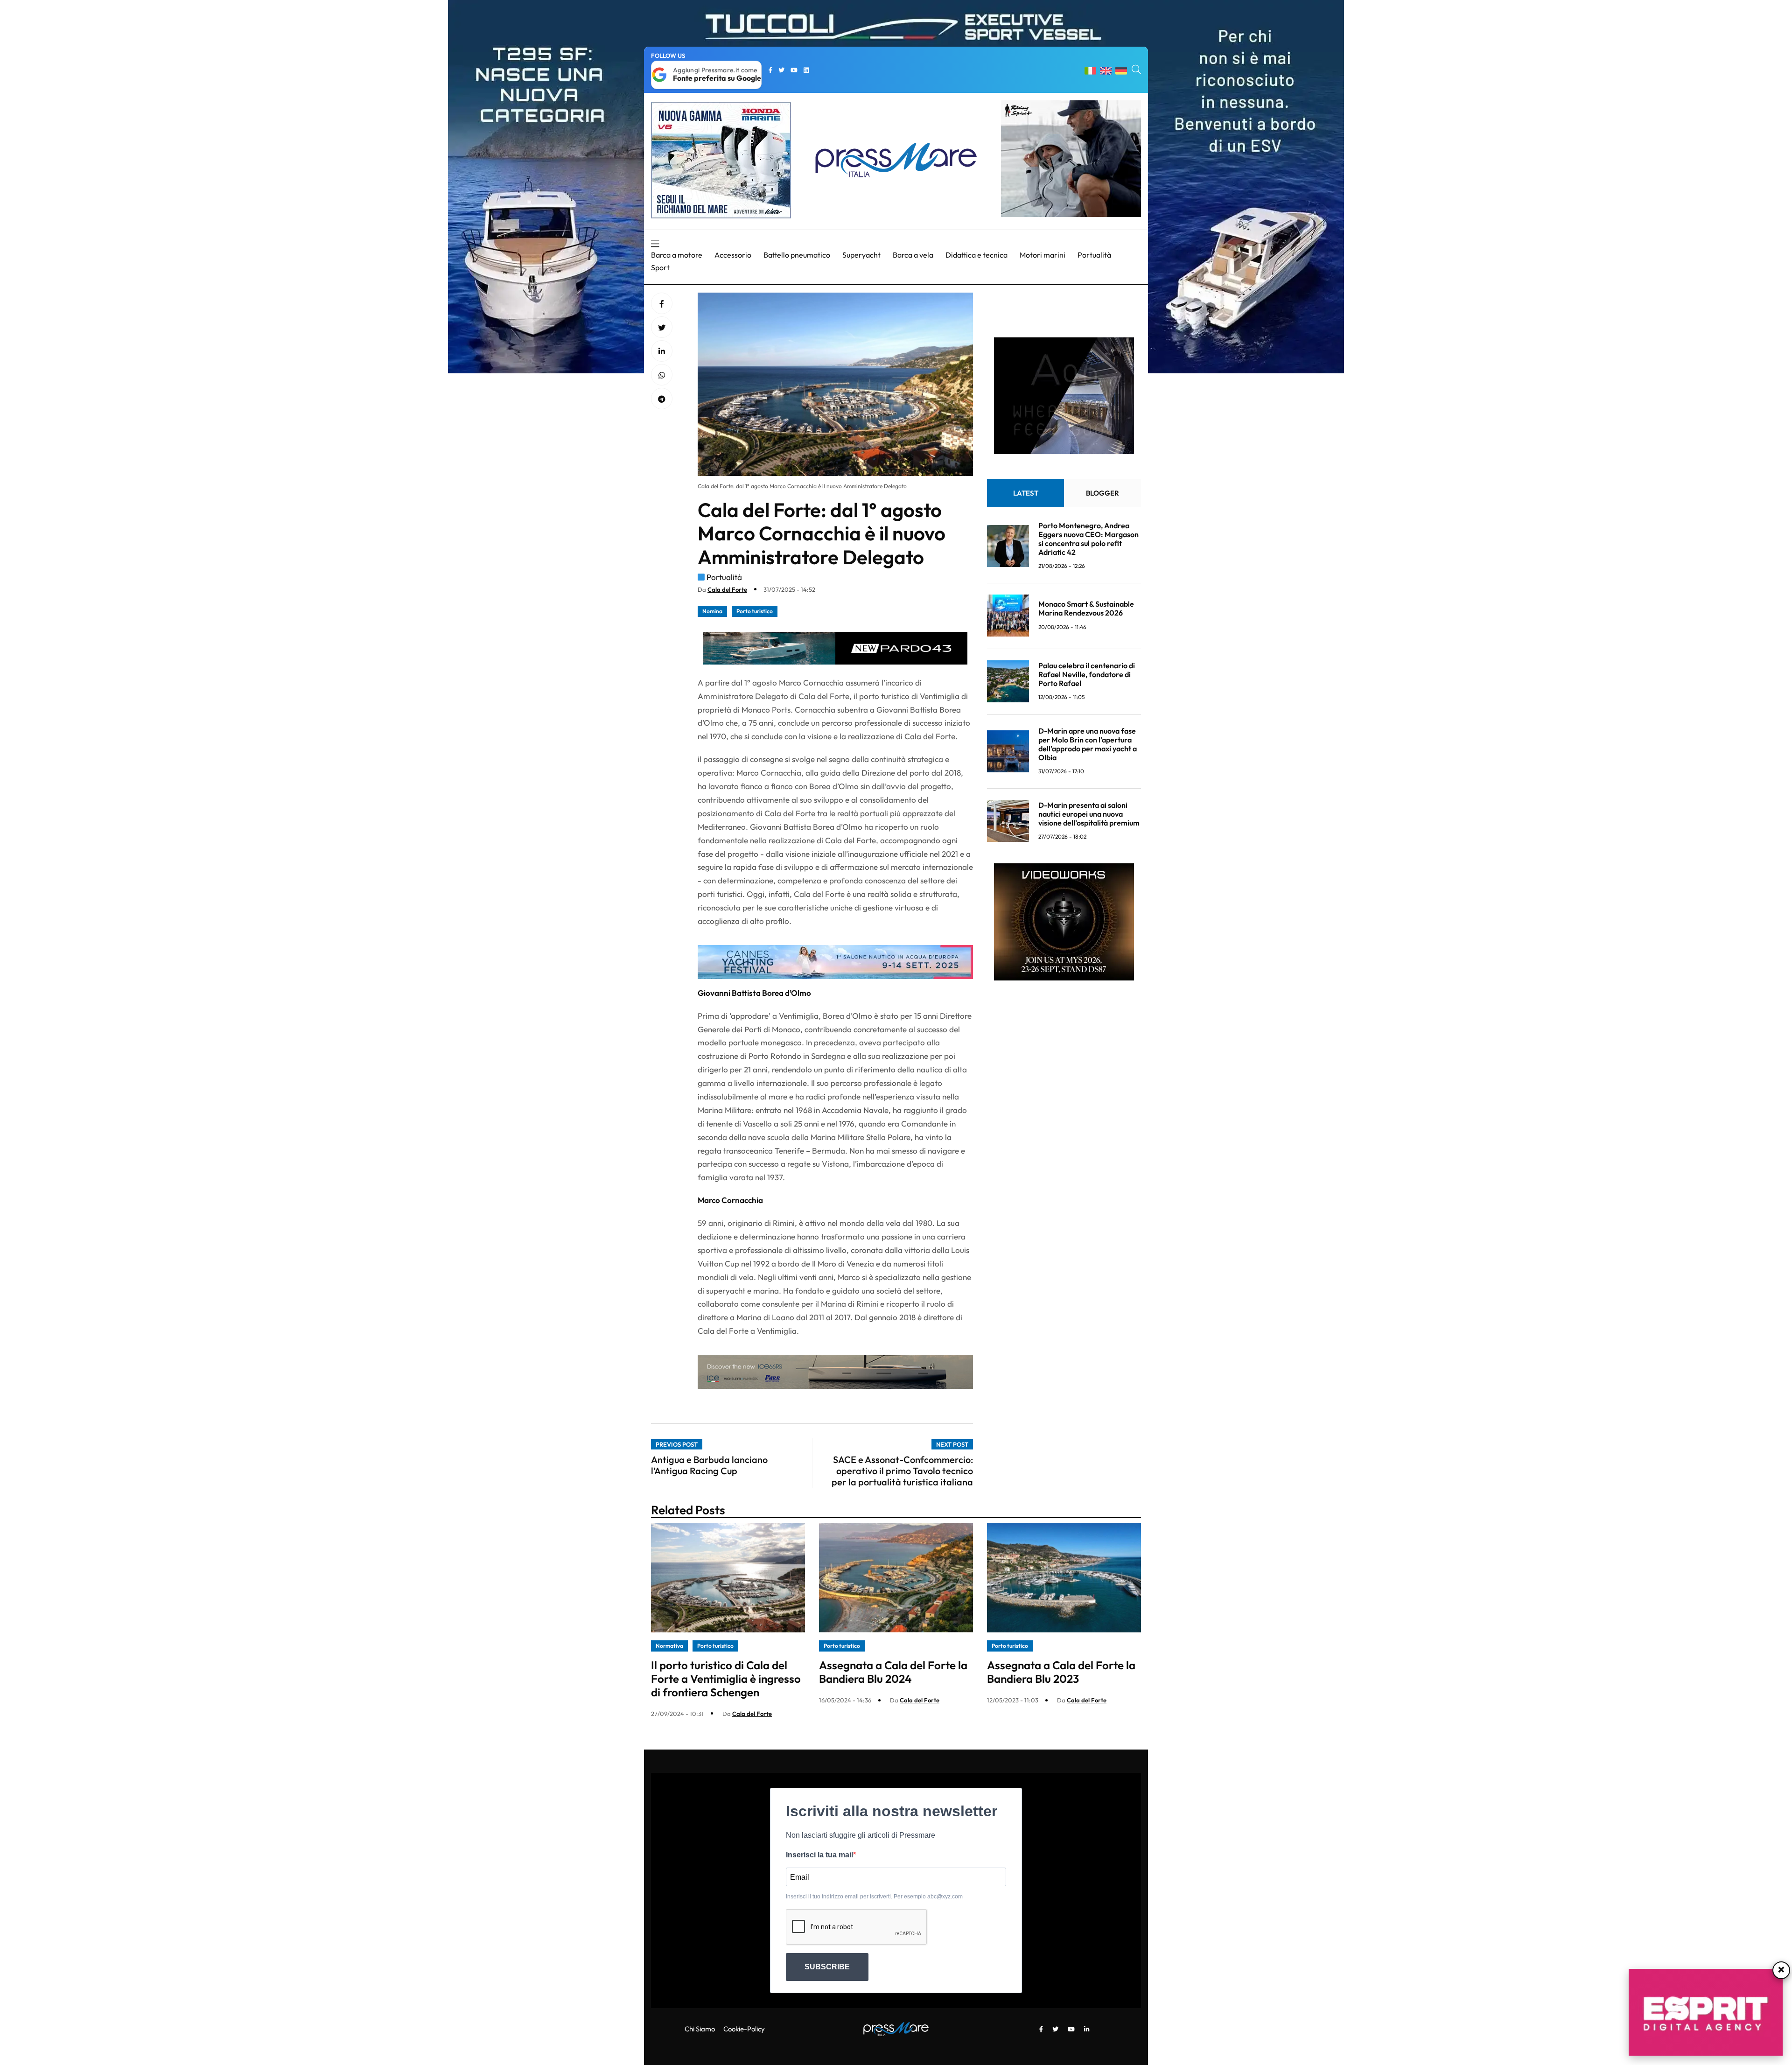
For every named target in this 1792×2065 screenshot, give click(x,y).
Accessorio (733, 255)
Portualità (1094, 255)
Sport (660, 267)
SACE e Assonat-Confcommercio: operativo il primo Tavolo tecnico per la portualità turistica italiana (902, 1471)
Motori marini (1043, 255)
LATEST (1026, 493)
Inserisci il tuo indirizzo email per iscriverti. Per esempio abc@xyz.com (874, 1897)
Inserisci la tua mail (819, 1855)
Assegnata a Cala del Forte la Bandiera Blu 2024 (893, 1672)
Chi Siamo (700, 2029)
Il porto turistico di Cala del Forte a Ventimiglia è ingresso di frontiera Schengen (726, 1679)
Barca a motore (677, 255)
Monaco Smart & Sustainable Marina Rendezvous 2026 (1086, 608)
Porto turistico (755, 611)
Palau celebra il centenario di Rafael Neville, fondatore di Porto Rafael (1087, 674)
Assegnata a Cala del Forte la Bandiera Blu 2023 (1061, 1672)
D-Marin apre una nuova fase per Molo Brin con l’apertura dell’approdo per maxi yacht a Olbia (1088, 744)
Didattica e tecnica (976, 255)
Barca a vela (913, 255)
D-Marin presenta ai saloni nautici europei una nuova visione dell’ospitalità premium (1089, 813)
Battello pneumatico (797, 255)
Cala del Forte (727, 589)
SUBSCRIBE (827, 1967)
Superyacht (861, 255)
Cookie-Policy (744, 2029)
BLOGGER (1102, 493)
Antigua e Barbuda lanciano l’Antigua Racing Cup (709, 1465)
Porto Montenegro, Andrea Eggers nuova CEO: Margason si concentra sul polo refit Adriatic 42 (1088, 539)
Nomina (712, 611)
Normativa (669, 1646)
